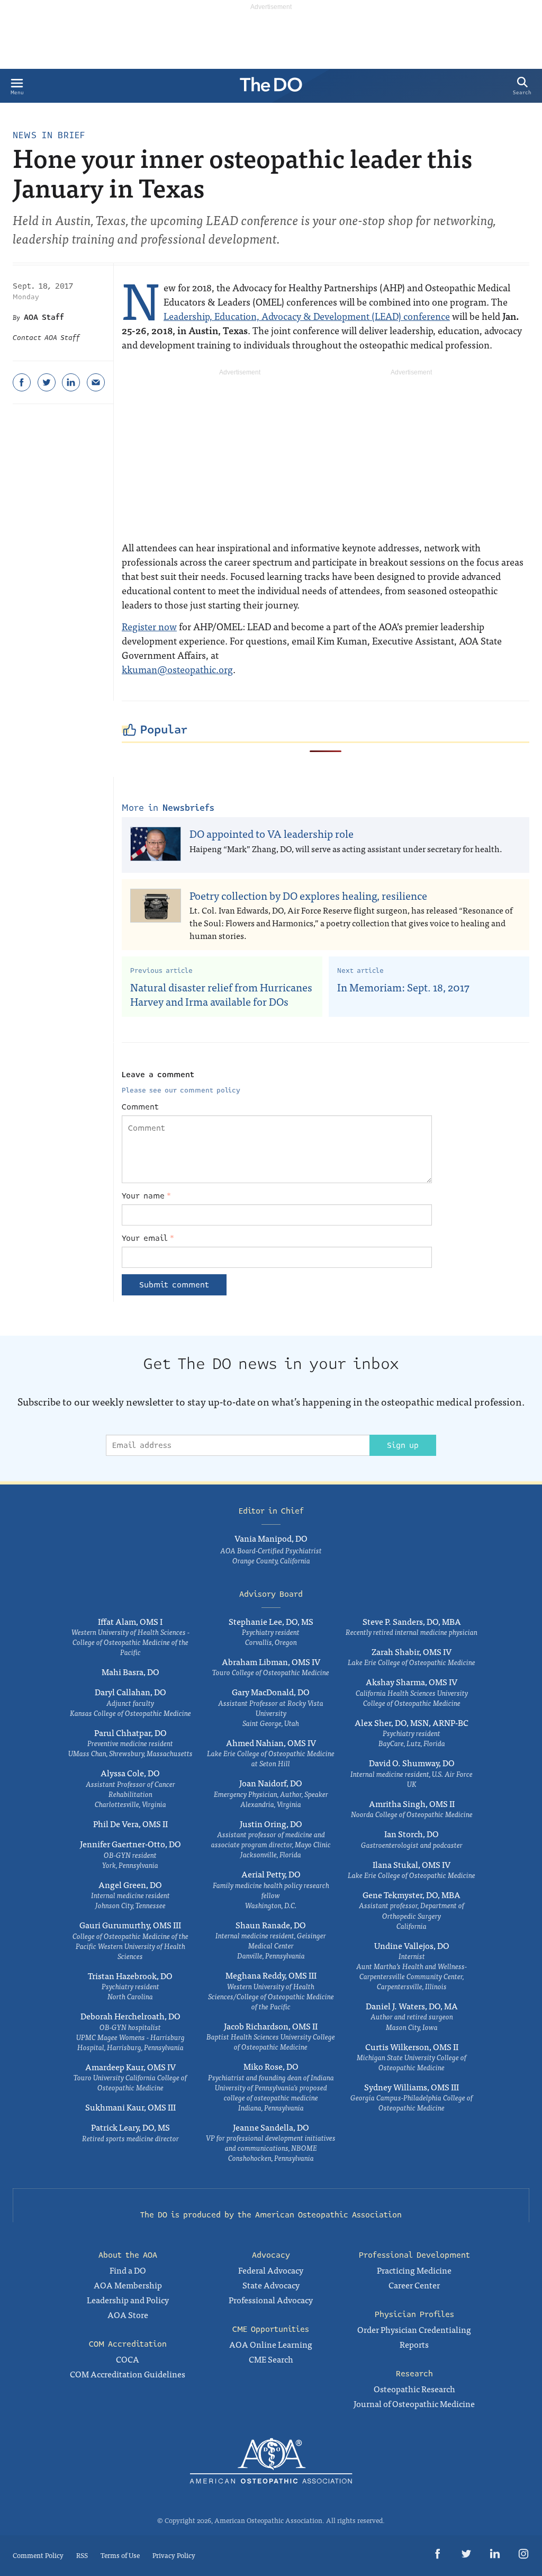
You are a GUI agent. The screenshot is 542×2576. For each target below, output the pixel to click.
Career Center (414, 2285)
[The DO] (271, 88)
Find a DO (128, 2270)
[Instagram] (523, 2556)
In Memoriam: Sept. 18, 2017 (403, 987)
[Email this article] (96, 382)
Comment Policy (38, 2555)
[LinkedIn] (71, 382)
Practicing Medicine (414, 2270)
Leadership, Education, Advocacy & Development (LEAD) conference (307, 316)
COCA (128, 2359)
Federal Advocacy (271, 2270)
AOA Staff (44, 317)
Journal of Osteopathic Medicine (414, 2403)
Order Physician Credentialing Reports (414, 2337)
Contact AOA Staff (46, 338)
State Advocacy (271, 2285)
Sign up (403, 1445)
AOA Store (128, 2314)
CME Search (271, 2359)
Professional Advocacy (271, 2300)
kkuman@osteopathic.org (177, 669)
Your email (148, 1238)
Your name (146, 1196)
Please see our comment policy (181, 1090)
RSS (82, 2555)
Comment (140, 1107)
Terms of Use (120, 2555)
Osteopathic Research (414, 2389)
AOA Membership (128, 2285)
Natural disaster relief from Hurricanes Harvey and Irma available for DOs (221, 994)
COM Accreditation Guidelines (128, 2374)
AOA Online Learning (271, 2344)
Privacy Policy (174, 2555)
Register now (149, 626)
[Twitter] (47, 382)
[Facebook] (22, 382)
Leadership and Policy (128, 2300)
